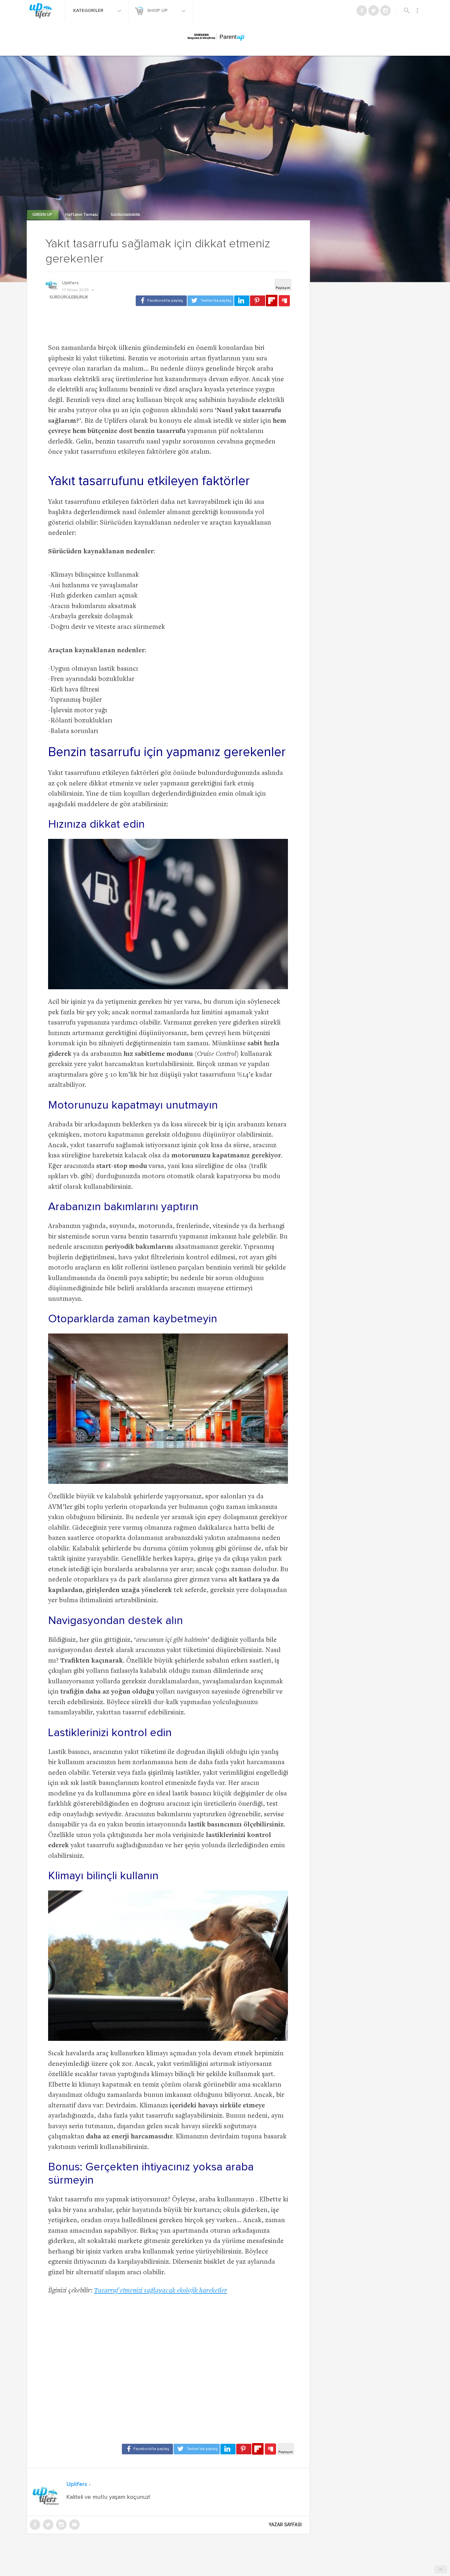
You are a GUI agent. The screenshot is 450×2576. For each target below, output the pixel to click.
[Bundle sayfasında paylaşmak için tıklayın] (284, 301)
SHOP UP (158, 11)
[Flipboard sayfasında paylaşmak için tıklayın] (272, 301)
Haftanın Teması (82, 215)
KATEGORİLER (89, 11)
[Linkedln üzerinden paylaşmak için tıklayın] (242, 301)
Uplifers (70, 283)
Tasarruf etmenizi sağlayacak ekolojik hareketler (160, 2291)
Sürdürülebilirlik (126, 215)
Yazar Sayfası (285, 2525)
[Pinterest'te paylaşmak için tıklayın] (258, 301)
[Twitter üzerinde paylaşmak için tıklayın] (211, 301)
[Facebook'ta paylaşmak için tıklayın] (161, 301)
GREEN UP (43, 215)
